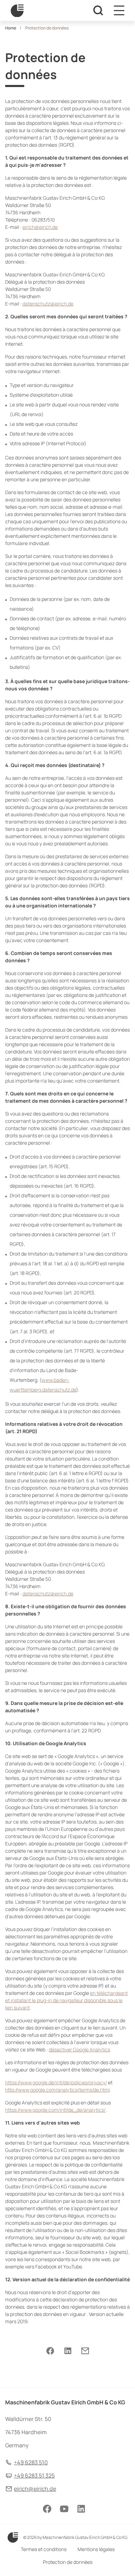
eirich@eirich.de (35, 2489)
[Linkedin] (68, 2351)
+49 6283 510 (31, 2462)
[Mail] (85, 2351)
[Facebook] (50, 2351)
